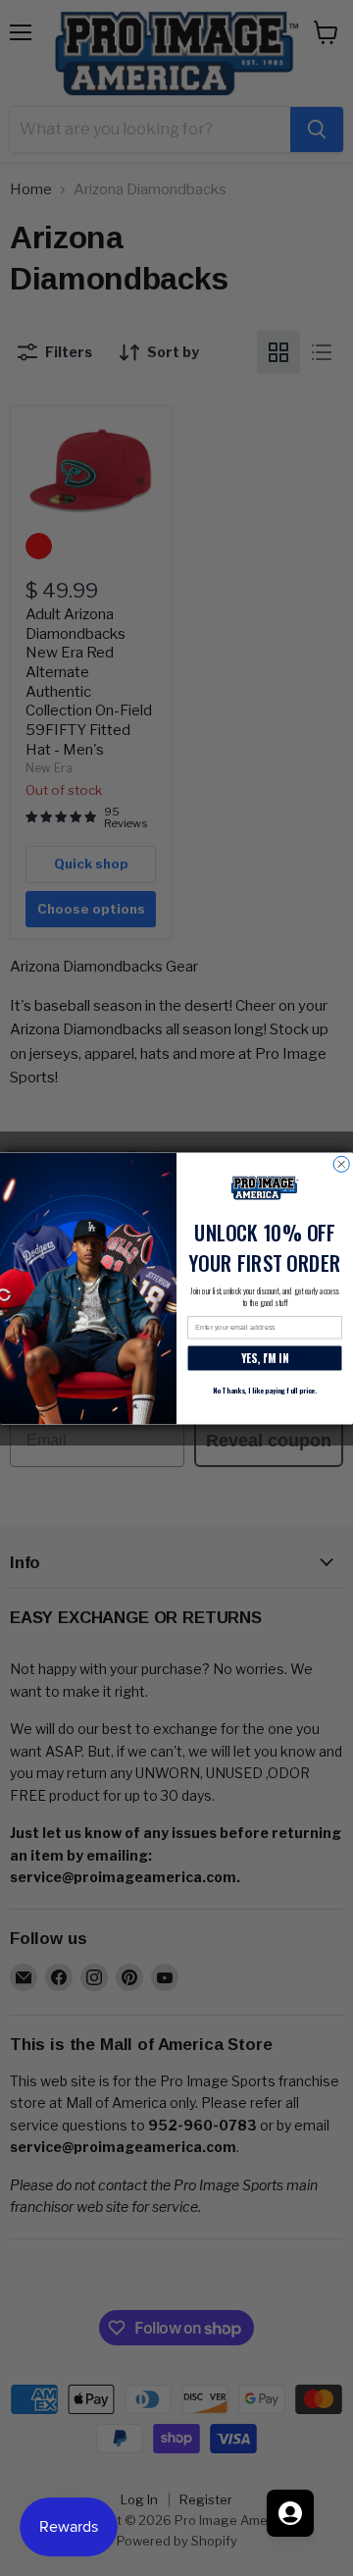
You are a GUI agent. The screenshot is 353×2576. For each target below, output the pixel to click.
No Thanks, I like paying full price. (265, 1389)
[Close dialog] (341, 1164)
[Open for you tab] (290, 2513)
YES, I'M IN (265, 1358)
